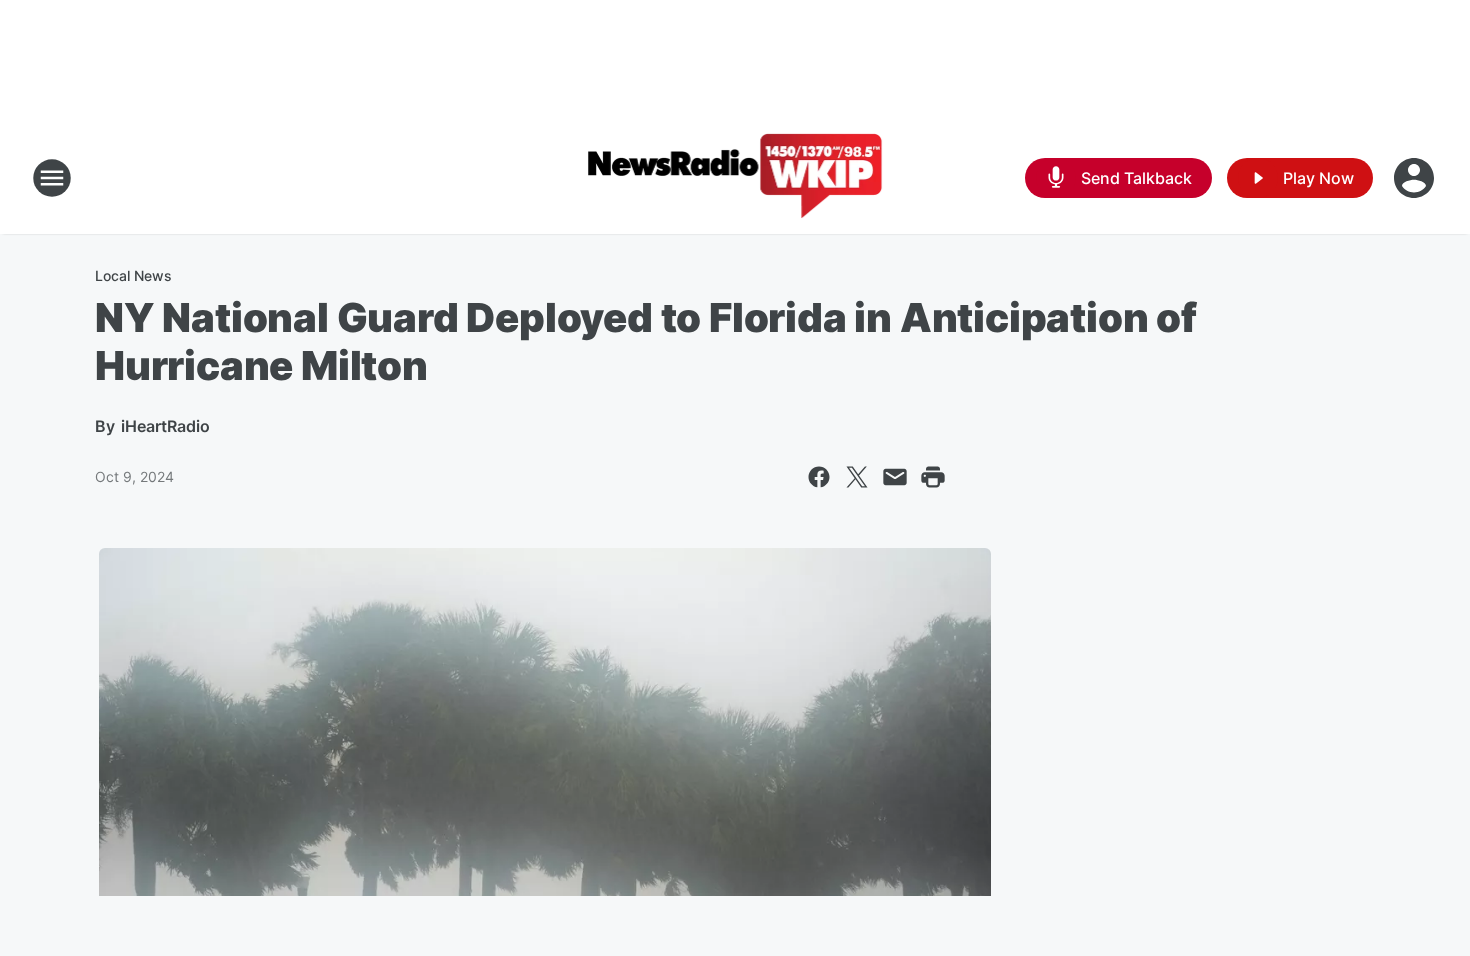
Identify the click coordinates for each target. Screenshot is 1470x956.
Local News (133, 275)
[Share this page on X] (857, 477)
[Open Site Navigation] (52, 178)
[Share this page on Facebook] (819, 477)
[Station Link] (735, 178)
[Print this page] (933, 477)
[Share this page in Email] (895, 477)
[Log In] (1416, 178)
